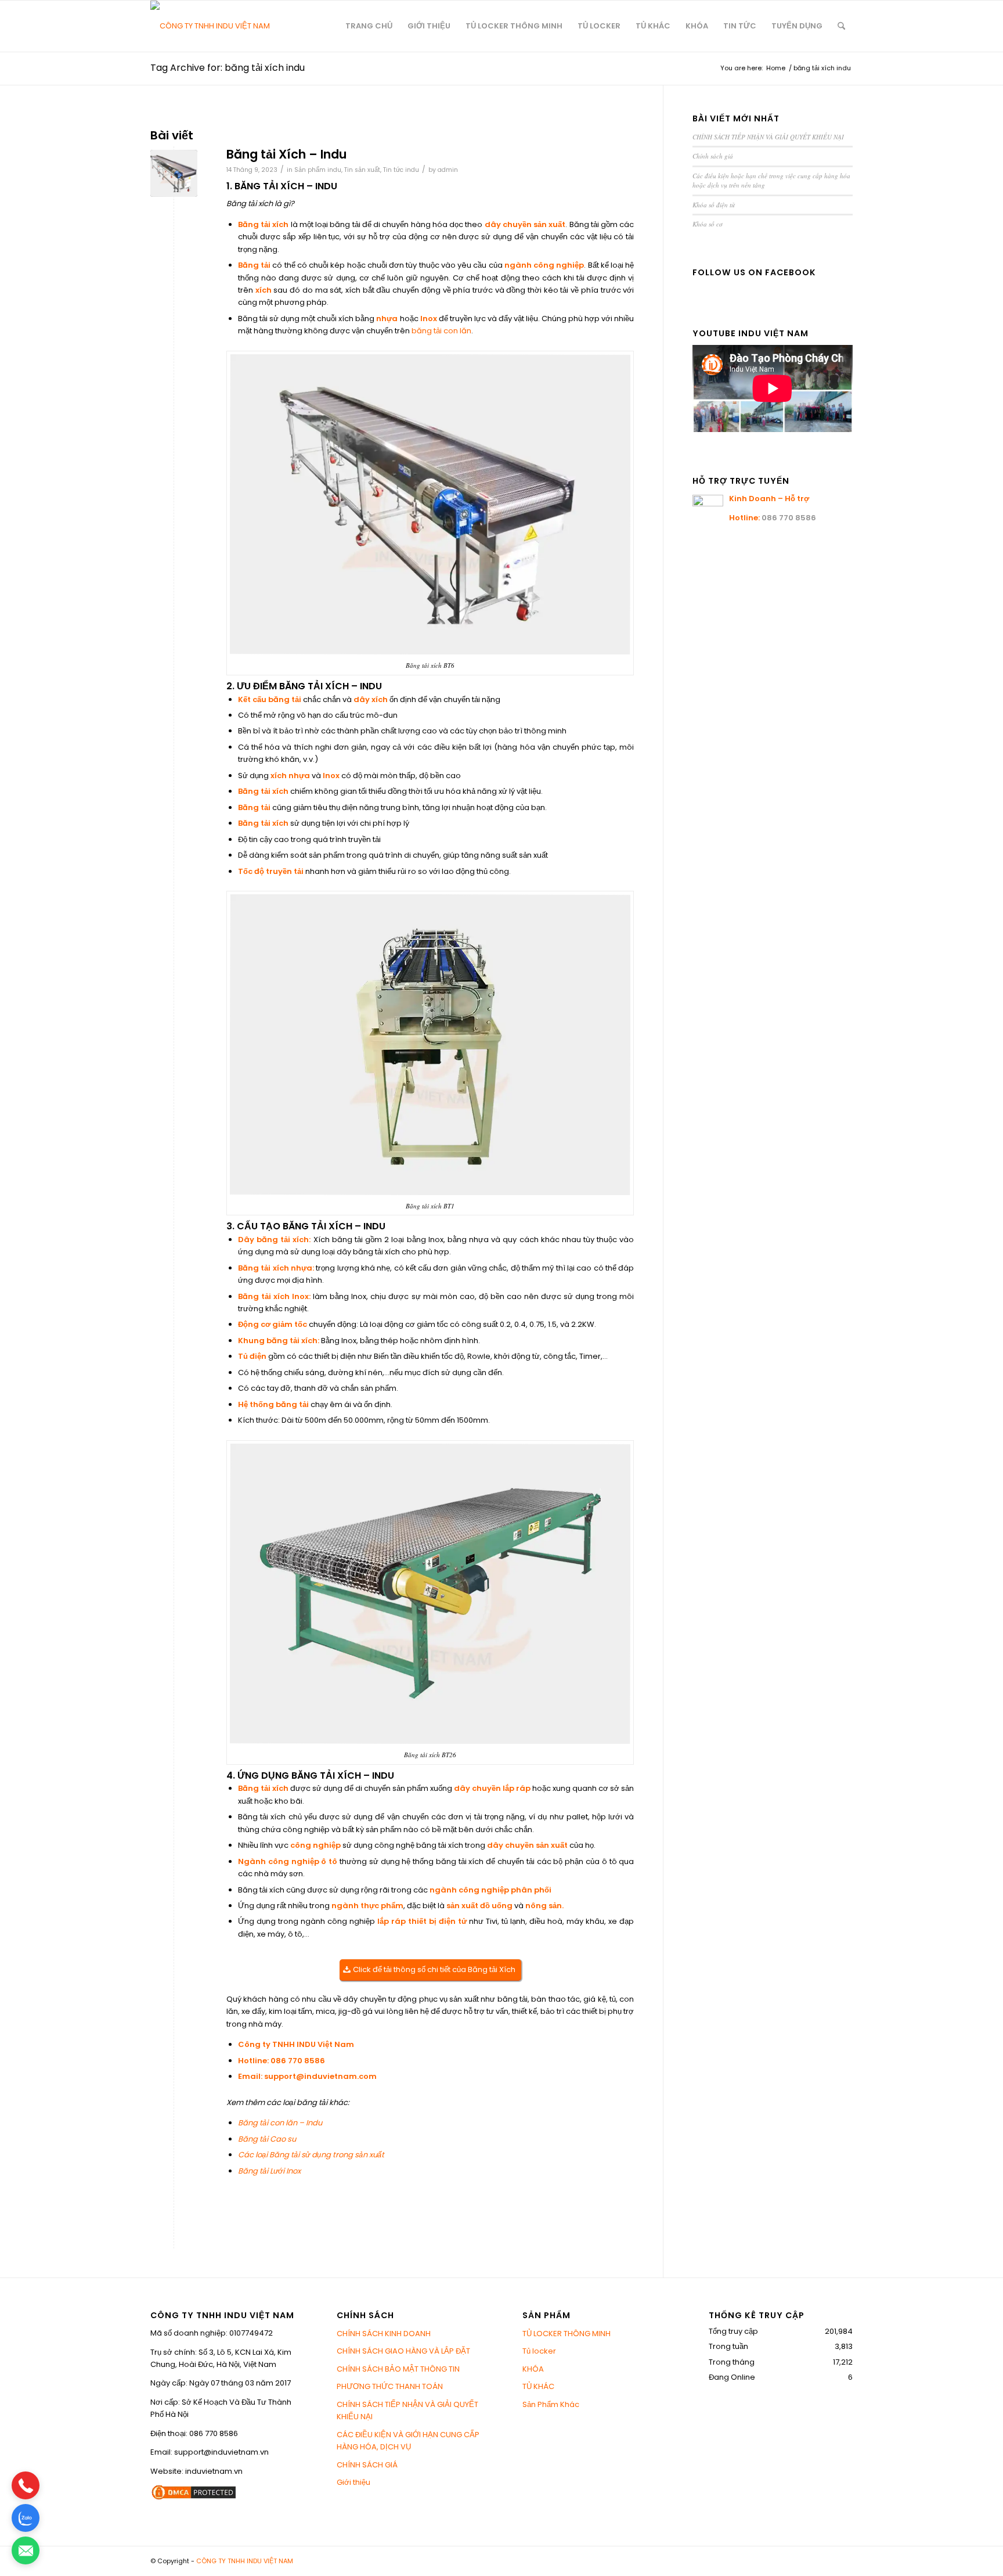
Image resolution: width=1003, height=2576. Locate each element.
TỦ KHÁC (538, 2386)
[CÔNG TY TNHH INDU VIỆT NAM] (210, 26)
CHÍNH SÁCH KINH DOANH (384, 2334)
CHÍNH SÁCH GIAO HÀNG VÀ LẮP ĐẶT (403, 2351)
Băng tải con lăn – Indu (280, 2123)
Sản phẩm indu (318, 170)
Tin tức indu (401, 170)
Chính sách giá (713, 156)
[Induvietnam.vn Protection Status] (194, 2498)
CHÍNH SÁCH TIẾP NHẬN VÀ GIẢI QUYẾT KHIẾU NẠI (768, 137)
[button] (26, 2485)
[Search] (841, 26)
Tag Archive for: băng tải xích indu (228, 68)
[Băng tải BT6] (174, 173)
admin (448, 170)
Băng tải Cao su (267, 2139)
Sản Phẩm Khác (551, 2404)
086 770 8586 (298, 2061)
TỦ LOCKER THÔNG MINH (567, 2334)
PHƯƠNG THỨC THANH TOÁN (390, 2386)
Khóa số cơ (708, 224)
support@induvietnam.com (320, 2076)
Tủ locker (539, 2351)
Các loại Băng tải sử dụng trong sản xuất (311, 2155)
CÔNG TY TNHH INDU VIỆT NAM (245, 2561)
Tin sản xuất (362, 170)
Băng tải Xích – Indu (286, 154)
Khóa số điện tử (714, 205)
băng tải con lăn (441, 331)
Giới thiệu (353, 2482)
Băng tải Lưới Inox (269, 2171)
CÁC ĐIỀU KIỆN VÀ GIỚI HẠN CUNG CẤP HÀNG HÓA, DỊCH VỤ (408, 2441)
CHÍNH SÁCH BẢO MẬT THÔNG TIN (398, 2369)
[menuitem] (369, 26)
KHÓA (533, 2369)
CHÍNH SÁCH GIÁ (367, 2465)
